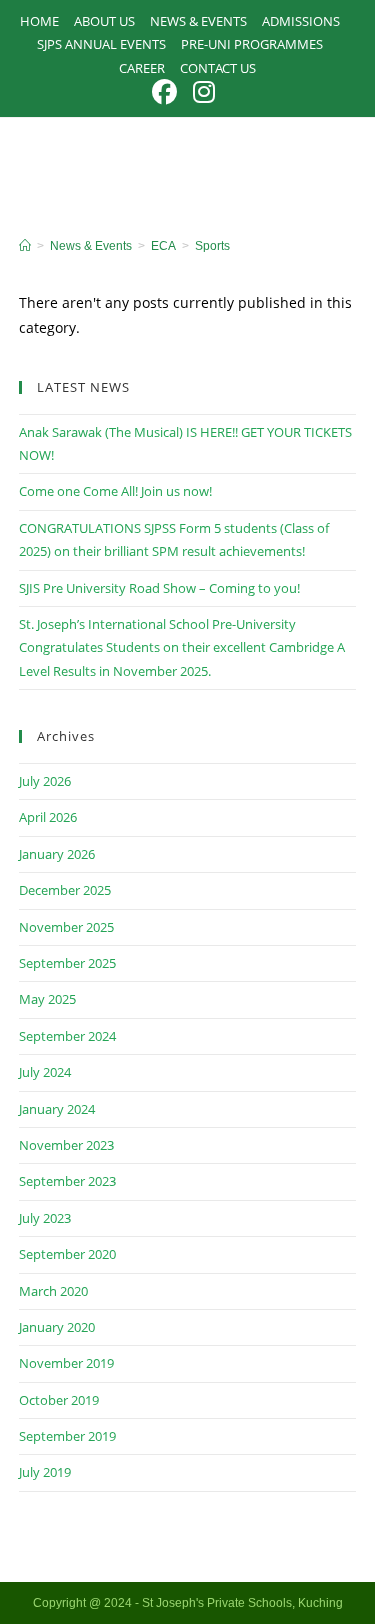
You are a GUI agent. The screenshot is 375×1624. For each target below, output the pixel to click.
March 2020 (53, 1291)
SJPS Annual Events (101, 44)
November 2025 (66, 927)
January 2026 (57, 854)
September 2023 (67, 1181)
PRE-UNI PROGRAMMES (252, 44)
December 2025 (65, 890)
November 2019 (66, 1363)
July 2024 (45, 1072)
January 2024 (57, 1109)
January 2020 (57, 1327)
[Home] (25, 246)
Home (39, 21)
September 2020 (67, 1254)
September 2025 (67, 963)
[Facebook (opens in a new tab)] (168, 92)
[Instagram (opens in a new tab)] (204, 92)
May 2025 (47, 999)
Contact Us (218, 68)
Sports (212, 246)
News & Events (198, 21)
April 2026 (48, 817)
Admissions (301, 21)
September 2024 (67, 1036)
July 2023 (45, 1218)
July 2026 (45, 781)
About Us (104, 21)
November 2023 (66, 1145)
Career (142, 68)
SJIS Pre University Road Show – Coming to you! (159, 588)
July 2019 (45, 1472)
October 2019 (59, 1400)
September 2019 (67, 1436)
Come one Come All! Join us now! (115, 491)
